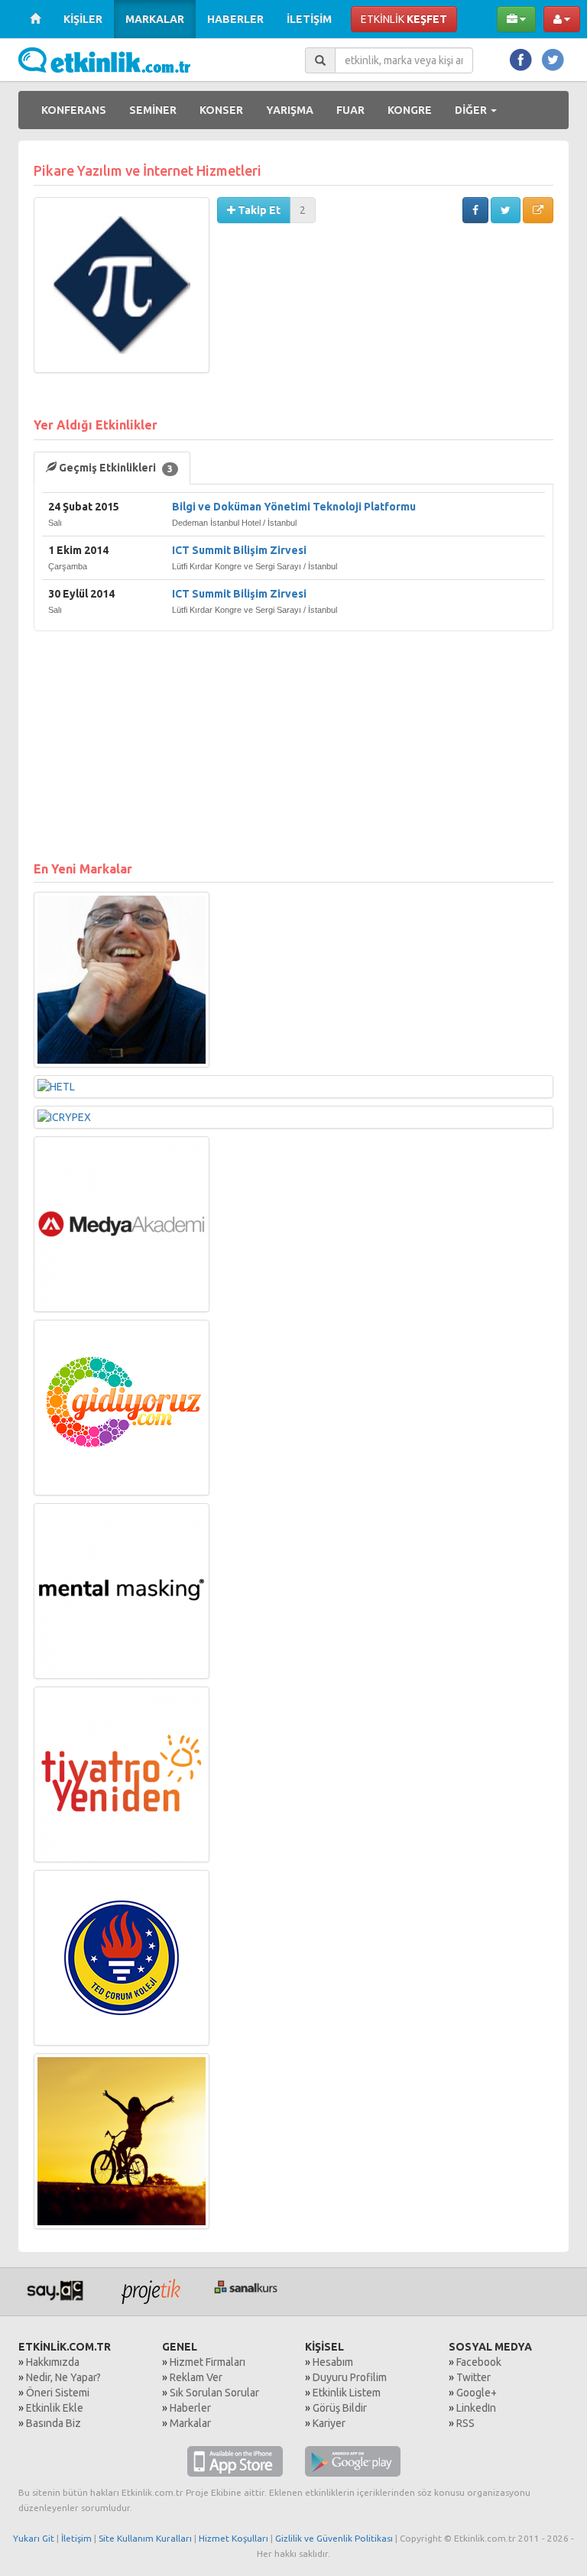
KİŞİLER (83, 19)
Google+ (477, 2393)
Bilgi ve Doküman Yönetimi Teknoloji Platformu (294, 507)
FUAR (350, 110)
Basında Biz (54, 2423)
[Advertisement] (293, 738)
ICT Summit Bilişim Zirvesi (239, 550)
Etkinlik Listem (347, 2393)
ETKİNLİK (404, 19)
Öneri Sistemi (58, 2393)
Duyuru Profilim (350, 2377)
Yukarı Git (34, 2538)
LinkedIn (476, 2408)
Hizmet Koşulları (234, 2538)
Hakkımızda (53, 2362)
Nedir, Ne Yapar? (63, 2377)
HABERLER (235, 19)
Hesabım (333, 2362)
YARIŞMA (290, 110)
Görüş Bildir (340, 2408)
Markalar (190, 2423)
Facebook (479, 2362)
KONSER (221, 110)
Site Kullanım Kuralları (145, 2538)
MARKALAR (155, 19)
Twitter (473, 2377)
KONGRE (410, 110)
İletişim (76, 2538)
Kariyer (329, 2423)
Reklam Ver (196, 2377)
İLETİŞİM (309, 19)
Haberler (190, 2408)
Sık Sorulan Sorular (214, 2393)
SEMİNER (153, 110)
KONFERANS (74, 110)
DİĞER (472, 110)
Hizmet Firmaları (208, 2362)
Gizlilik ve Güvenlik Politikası (334, 2538)
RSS (465, 2423)
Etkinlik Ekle (55, 2408)
